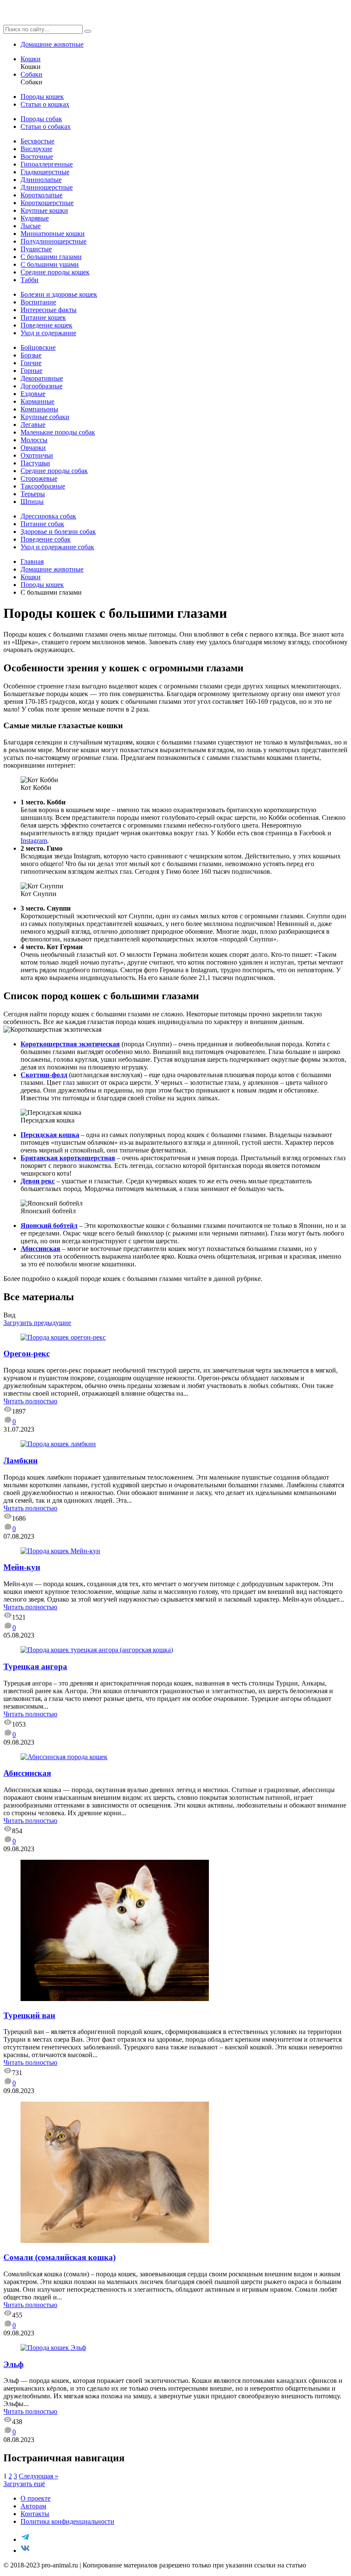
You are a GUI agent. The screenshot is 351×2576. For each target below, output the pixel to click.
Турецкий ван (29, 2015)
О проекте (36, 2498)
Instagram (34, 841)
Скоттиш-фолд (44, 1075)
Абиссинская (40, 1249)
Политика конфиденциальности (67, 2521)
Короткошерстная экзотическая (70, 1044)
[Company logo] (47, 21)
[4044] (64, 1757)
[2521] (97, 1650)
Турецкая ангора (35, 1666)
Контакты (35, 2514)
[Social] (25, 2539)
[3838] (63, 1337)
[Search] (88, 31)
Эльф (13, 2364)
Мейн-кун (22, 1567)
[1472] (53, 2348)
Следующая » (39, 2476)
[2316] (115, 2241)
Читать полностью (30, 1401)
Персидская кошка (50, 1135)
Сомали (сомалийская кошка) (59, 2257)
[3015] (60, 1551)
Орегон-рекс (27, 1354)
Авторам (33, 2506)
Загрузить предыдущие (37, 1323)
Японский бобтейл (49, 1225)
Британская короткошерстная (68, 1158)
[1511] (115, 1999)
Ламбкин (21, 1461)
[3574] (58, 1444)
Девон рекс (38, 1181)
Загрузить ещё (24, 2484)
